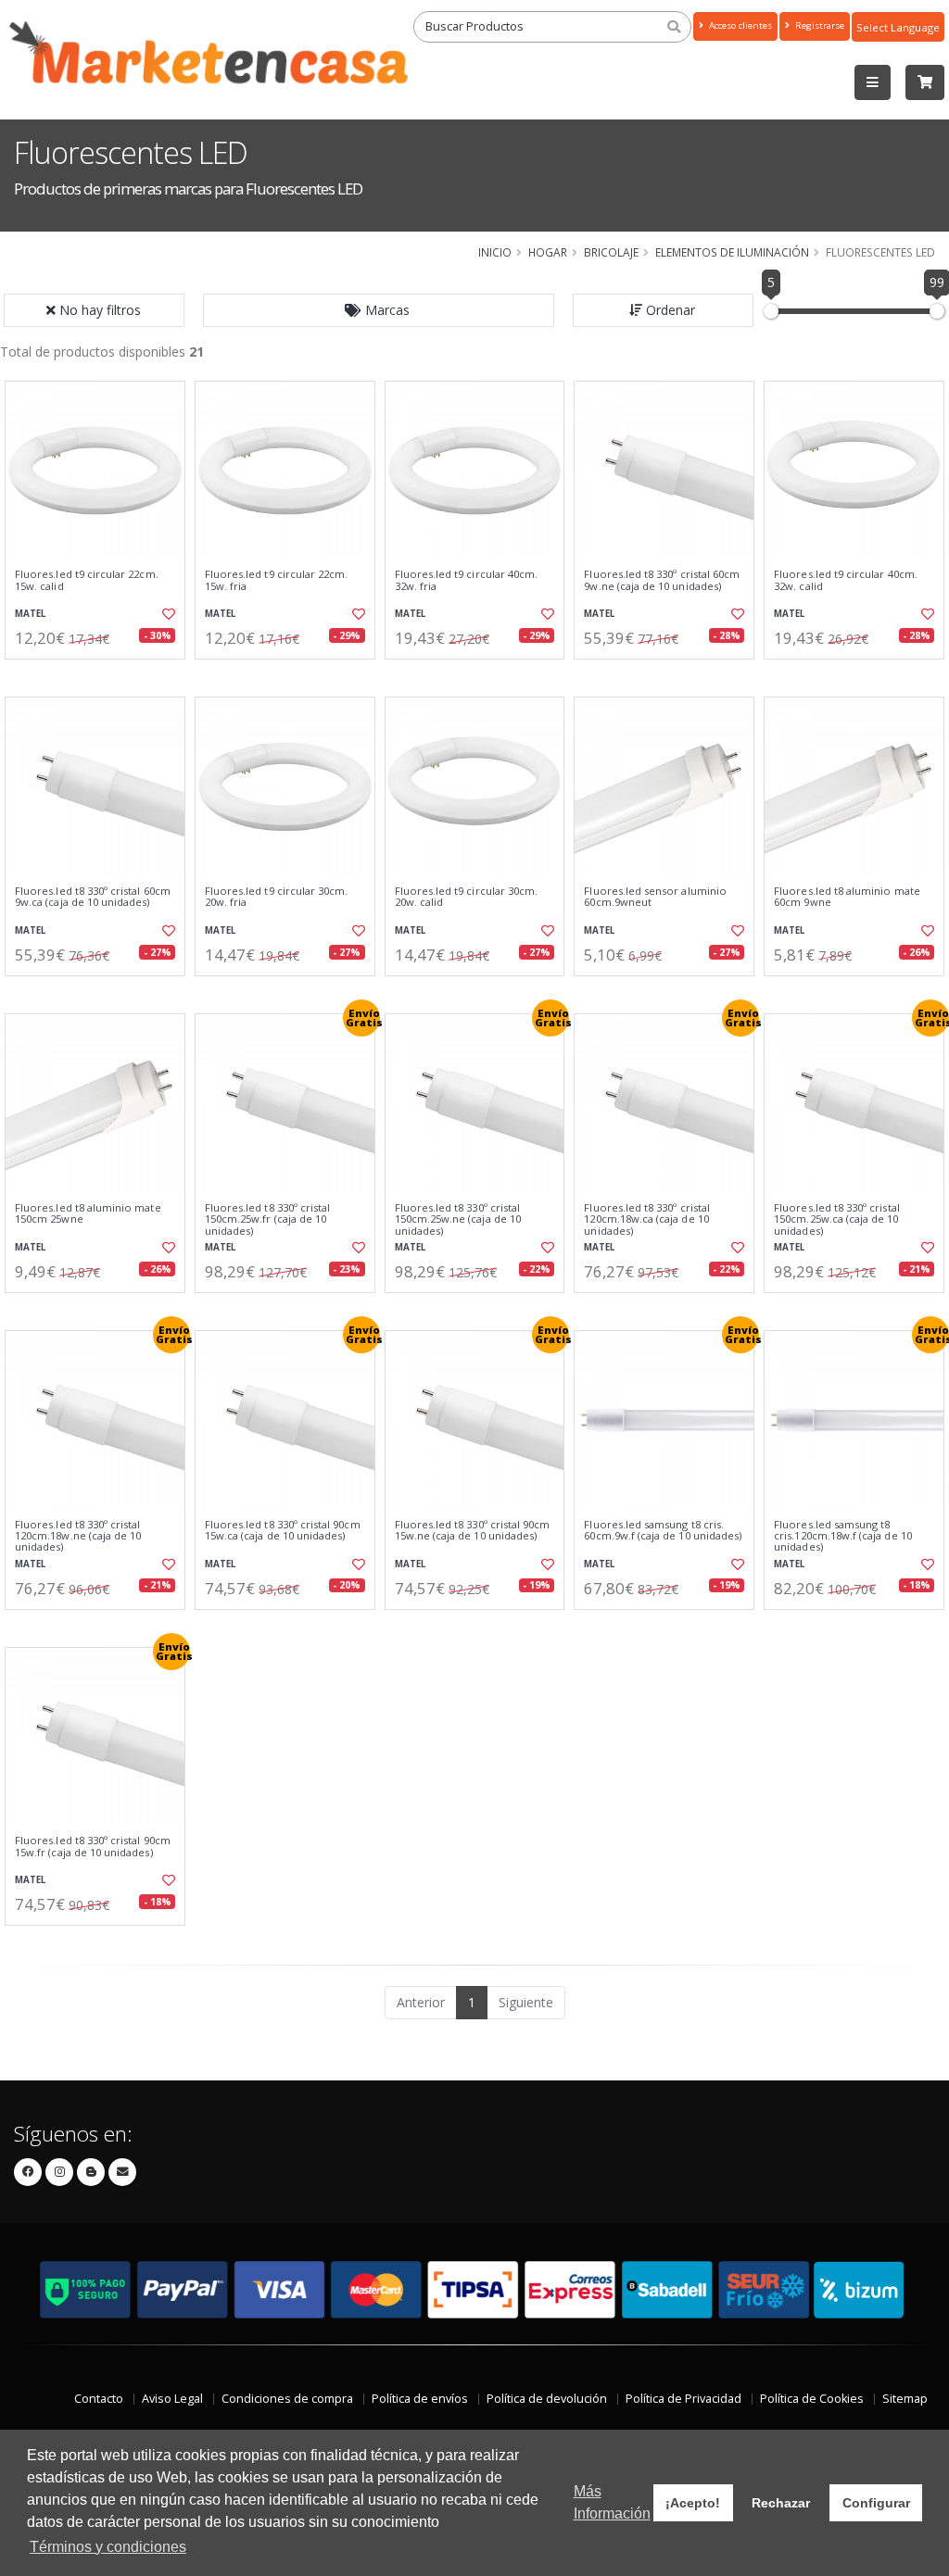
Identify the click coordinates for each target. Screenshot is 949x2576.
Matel (30, 614)
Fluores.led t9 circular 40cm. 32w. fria (467, 580)
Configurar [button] (876, 2503)
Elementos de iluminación (732, 252)
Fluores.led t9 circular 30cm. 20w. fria (277, 897)
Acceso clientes (739, 25)
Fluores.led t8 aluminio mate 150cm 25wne (88, 1214)
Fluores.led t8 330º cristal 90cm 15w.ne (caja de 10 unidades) (473, 1531)
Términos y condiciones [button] (108, 2547)
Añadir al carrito (101, 675)
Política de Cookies (812, 2399)
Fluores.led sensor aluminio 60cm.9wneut (655, 897)
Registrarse (818, 25)
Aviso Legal (172, 2399)
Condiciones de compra (287, 2399)
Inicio (495, 252)
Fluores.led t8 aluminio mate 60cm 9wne (847, 897)
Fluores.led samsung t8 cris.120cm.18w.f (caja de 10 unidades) (843, 1536)
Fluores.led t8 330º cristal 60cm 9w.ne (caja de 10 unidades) (662, 580)
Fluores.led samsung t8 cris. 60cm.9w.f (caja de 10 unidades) (663, 1531)
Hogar (548, 252)
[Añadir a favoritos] (168, 614)
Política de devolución (547, 2399)
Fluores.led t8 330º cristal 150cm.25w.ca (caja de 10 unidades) (837, 1219)
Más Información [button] (612, 2502)
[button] (379, 310)
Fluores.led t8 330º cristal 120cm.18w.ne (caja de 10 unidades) (78, 1536)
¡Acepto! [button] (693, 2503)
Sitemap (905, 2399)
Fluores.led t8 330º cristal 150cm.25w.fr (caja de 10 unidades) (268, 1219)
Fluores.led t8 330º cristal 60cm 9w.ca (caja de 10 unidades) (93, 897)
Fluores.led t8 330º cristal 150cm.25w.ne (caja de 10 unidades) (458, 1219)
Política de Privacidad (683, 2399)
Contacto (99, 2399)
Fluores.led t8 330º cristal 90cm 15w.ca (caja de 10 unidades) (283, 1531)
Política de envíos (420, 2399)
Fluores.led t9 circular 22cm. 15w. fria (277, 580)
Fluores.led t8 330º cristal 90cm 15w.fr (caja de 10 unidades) (93, 1847)
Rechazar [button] (781, 2503)
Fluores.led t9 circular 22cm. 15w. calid (87, 580)
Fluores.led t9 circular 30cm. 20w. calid (467, 897)
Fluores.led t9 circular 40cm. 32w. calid (846, 580)
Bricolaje (611, 252)
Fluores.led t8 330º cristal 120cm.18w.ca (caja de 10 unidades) (647, 1219)
